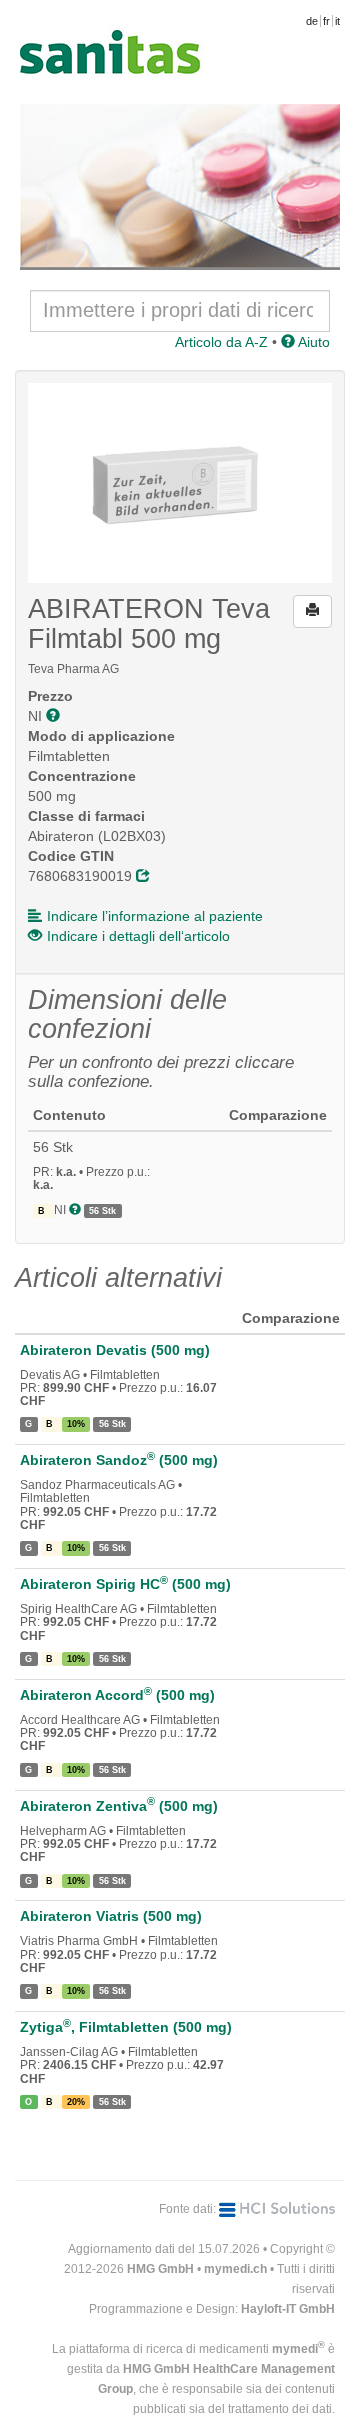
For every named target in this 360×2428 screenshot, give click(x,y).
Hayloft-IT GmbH (288, 2309)
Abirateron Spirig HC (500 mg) (125, 1584)
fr (326, 21)
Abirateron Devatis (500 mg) (115, 1350)
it (337, 21)
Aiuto (312, 342)
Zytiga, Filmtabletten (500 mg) (126, 2027)
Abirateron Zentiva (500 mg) (119, 1806)
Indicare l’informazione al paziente (155, 916)
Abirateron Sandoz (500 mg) (119, 1460)
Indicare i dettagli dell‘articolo (138, 936)
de (312, 21)
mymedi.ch (235, 2269)
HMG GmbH (160, 2269)
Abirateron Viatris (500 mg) (111, 1916)
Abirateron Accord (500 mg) (117, 1695)
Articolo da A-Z (221, 342)
